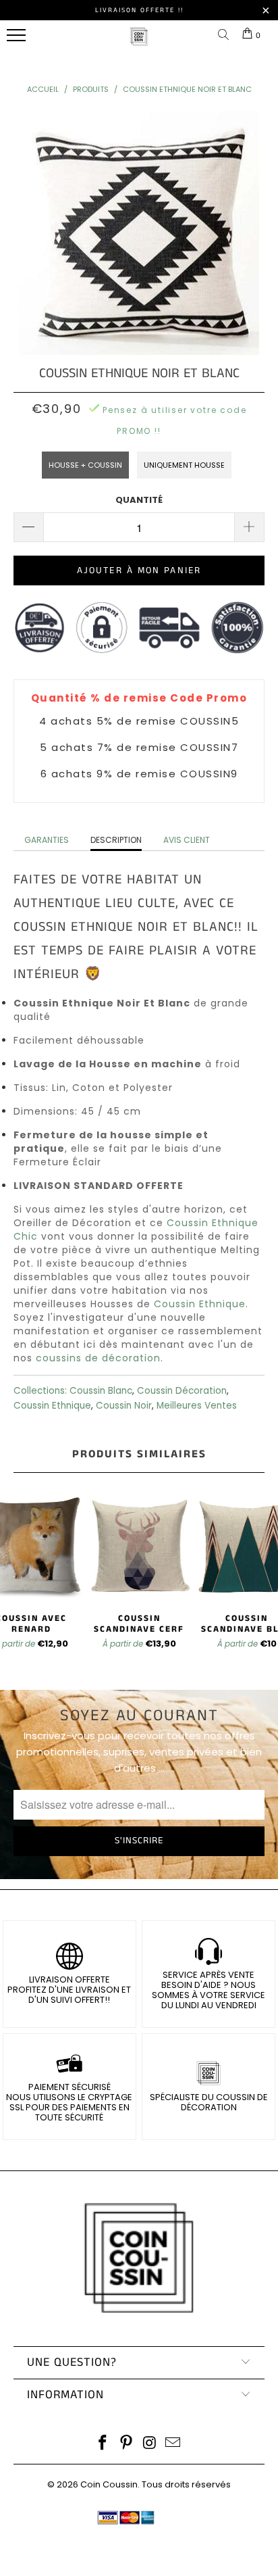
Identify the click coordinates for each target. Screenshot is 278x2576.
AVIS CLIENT (187, 840)
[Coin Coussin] (139, 44)
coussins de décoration (98, 1358)
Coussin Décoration (182, 1391)
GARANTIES (47, 840)
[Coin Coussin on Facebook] (103, 2444)
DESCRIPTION (116, 840)
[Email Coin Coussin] (173, 2444)
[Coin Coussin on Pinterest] (127, 2444)
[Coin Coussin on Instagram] (150, 2444)
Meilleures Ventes (197, 1406)
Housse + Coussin (85, 465)
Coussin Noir (124, 1406)
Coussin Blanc (101, 1391)
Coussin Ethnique (200, 1304)
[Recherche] (226, 35)
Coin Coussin (109, 2484)
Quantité (139, 500)
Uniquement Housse (184, 465)
